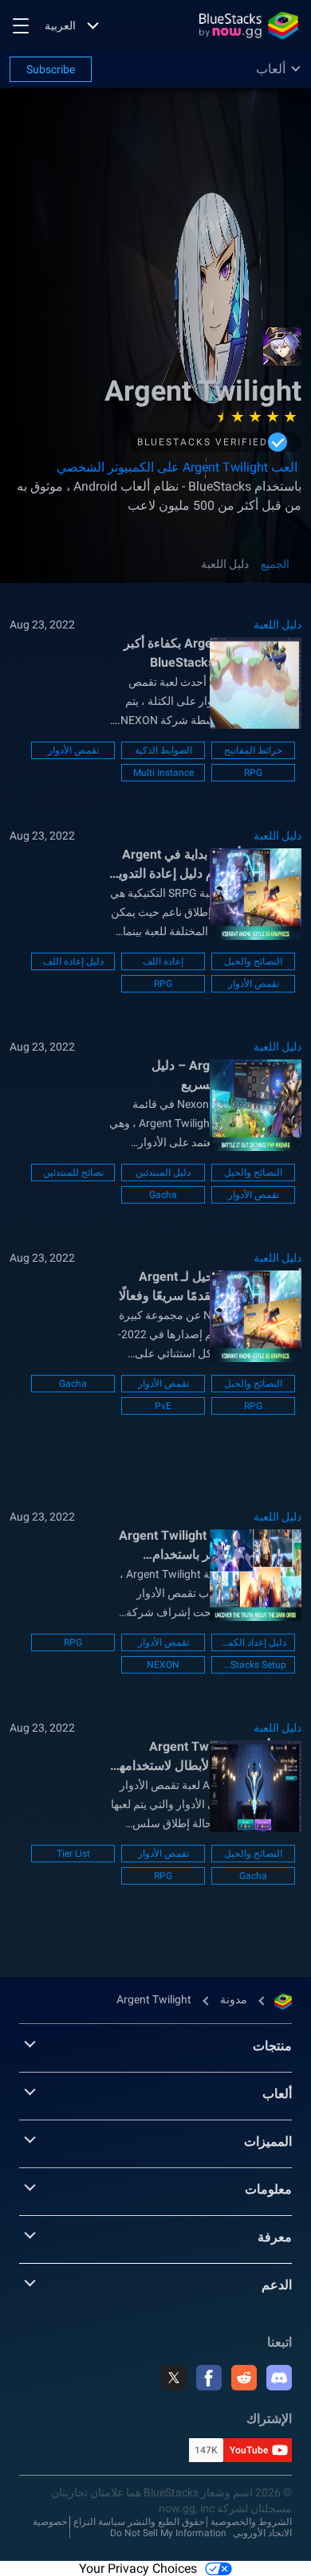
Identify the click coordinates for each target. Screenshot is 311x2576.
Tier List (73, 1854)
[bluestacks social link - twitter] (174, 2378)
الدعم (277, 2285)
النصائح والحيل (253, 961)
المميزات (268, 2141)
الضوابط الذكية (163, 750)
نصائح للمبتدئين (73, 1173)
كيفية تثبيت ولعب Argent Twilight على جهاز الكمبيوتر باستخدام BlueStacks (210, 1546)
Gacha (163, 1195)
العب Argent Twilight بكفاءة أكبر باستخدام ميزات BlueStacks (213, 653)
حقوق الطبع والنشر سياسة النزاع (139, 2522)
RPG (253, 773)
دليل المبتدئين (163, 1173)
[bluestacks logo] (249, 25)
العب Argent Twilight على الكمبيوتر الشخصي (177, 467)
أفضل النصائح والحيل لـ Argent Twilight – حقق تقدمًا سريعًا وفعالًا (210, 1286)
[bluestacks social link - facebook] (209, 2378)
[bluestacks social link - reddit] (244, 2378)
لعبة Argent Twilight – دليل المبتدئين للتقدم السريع (226, 1075)
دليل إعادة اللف (73, 961)
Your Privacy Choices (138, 2568)
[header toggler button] (21, 25)
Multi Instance (163, 773)
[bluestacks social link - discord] (279, 2378)
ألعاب (277, 2094)
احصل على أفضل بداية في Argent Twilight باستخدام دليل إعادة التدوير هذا (207, 865)
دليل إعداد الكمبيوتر (253, 1642)
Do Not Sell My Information (168, 2533)
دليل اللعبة (225, 564)
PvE (163, 1406)
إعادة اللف (163, 961)
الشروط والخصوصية (251, 2522)
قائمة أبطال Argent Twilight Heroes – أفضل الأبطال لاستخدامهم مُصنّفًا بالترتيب (206, 1757)
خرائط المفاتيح (253, 750)
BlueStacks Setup (253, 1665)
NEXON (163, 1665)
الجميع (275, 564)
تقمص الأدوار (73, 750)
